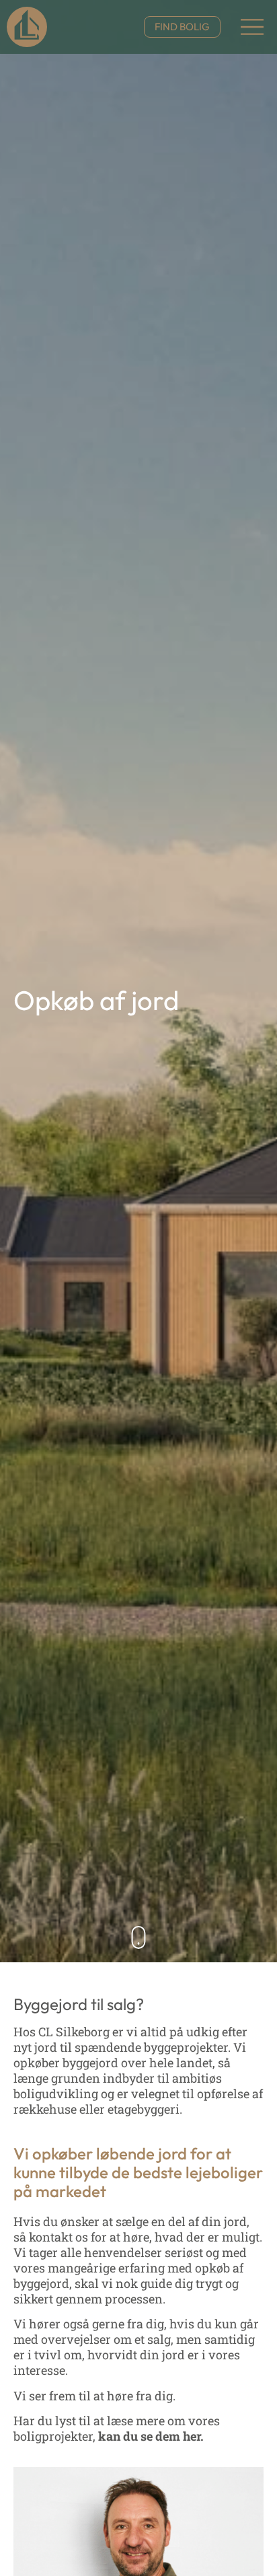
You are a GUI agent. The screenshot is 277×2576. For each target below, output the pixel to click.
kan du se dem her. (150, 2436)
